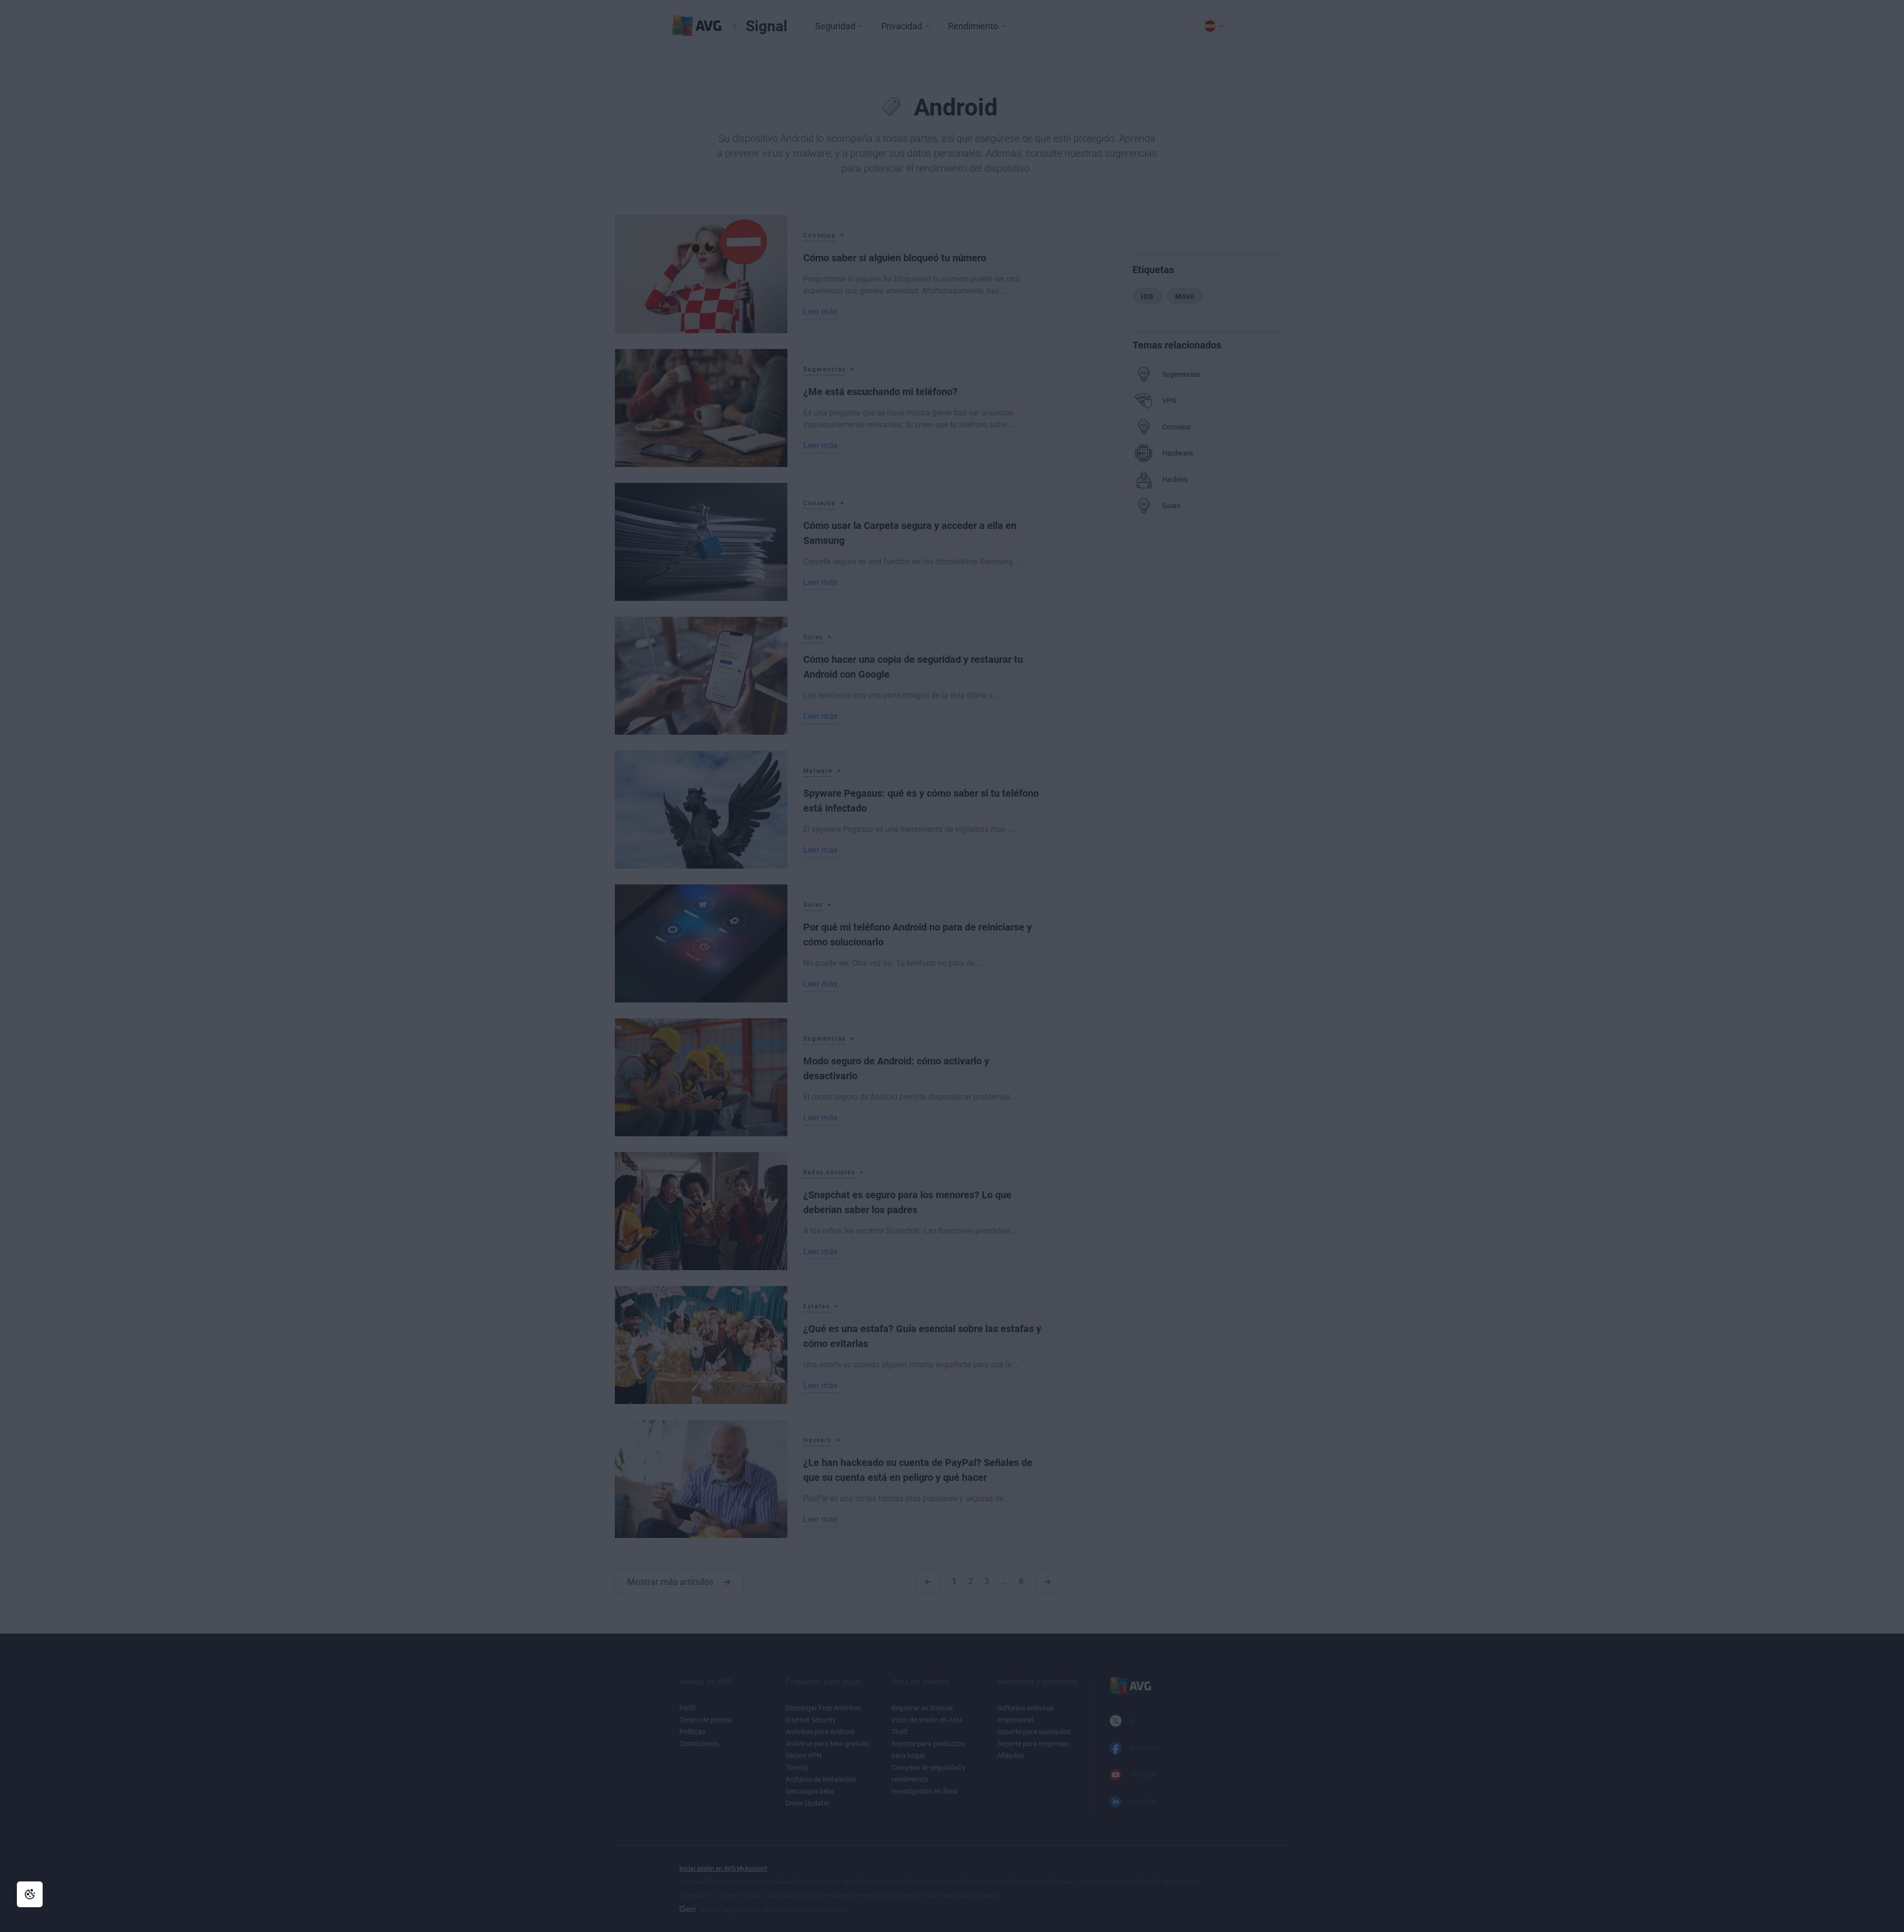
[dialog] (952, 966)
